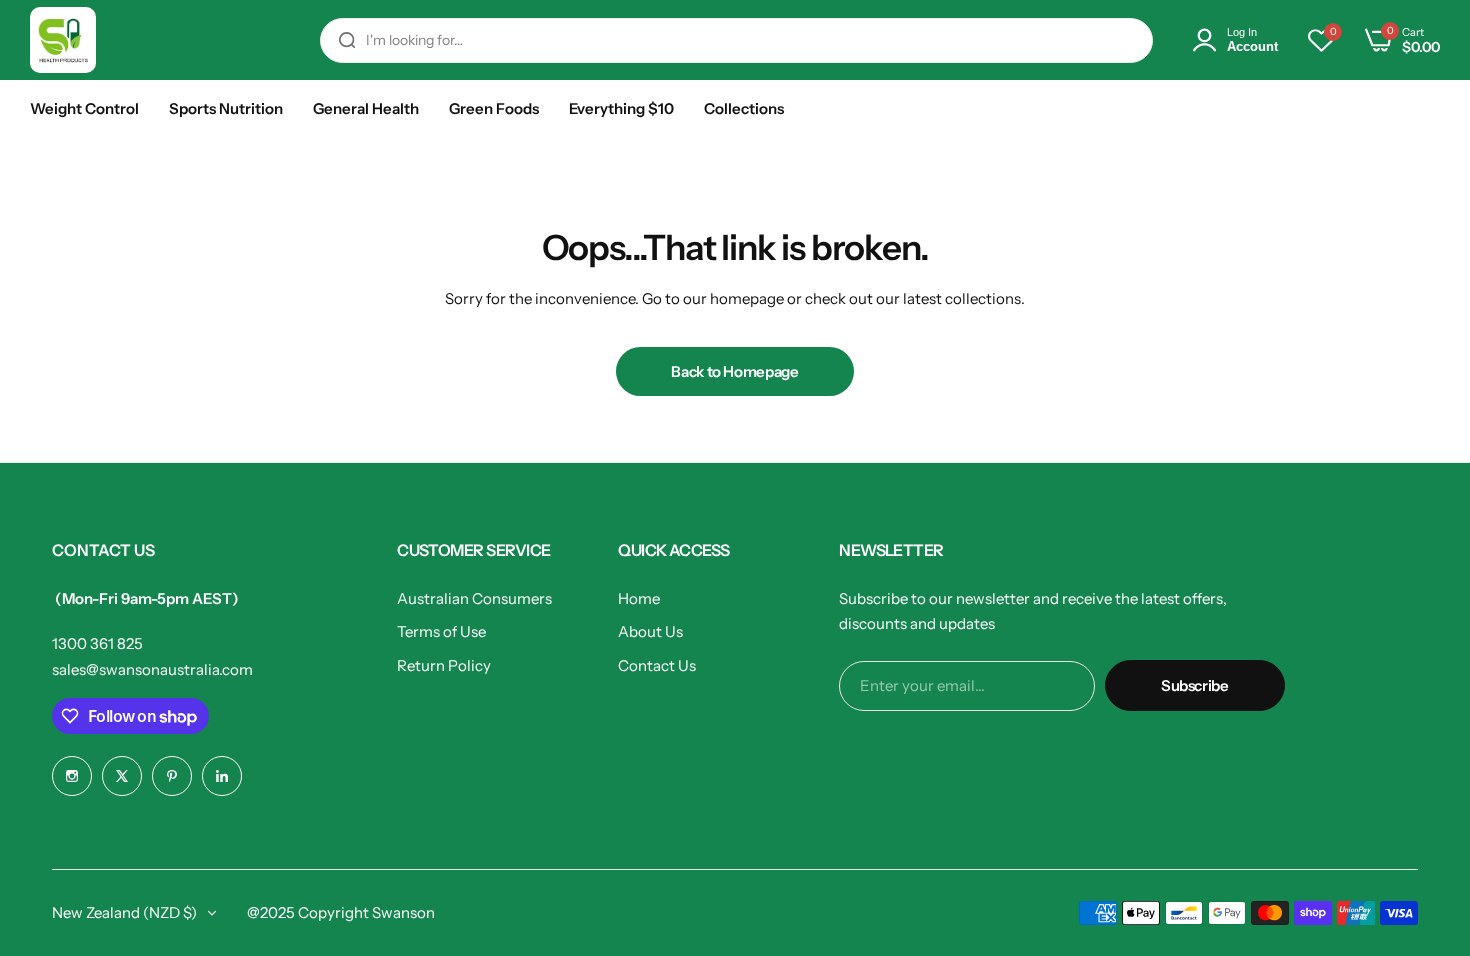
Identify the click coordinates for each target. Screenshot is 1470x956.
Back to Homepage (734, 371)
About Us (650, 631)
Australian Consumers (474, 598)
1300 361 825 (97, 643)
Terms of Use (441, 631)
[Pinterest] (172, 776)
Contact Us (657, 665)
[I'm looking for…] (347, 40)
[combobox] (736, 40)
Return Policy (444, 665)
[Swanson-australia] (63, 40)
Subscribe (1195, 685)
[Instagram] (72, 776)
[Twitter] (122, 776)
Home (639, 598)
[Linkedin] (222, 776)
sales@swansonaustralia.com (152, 669)
